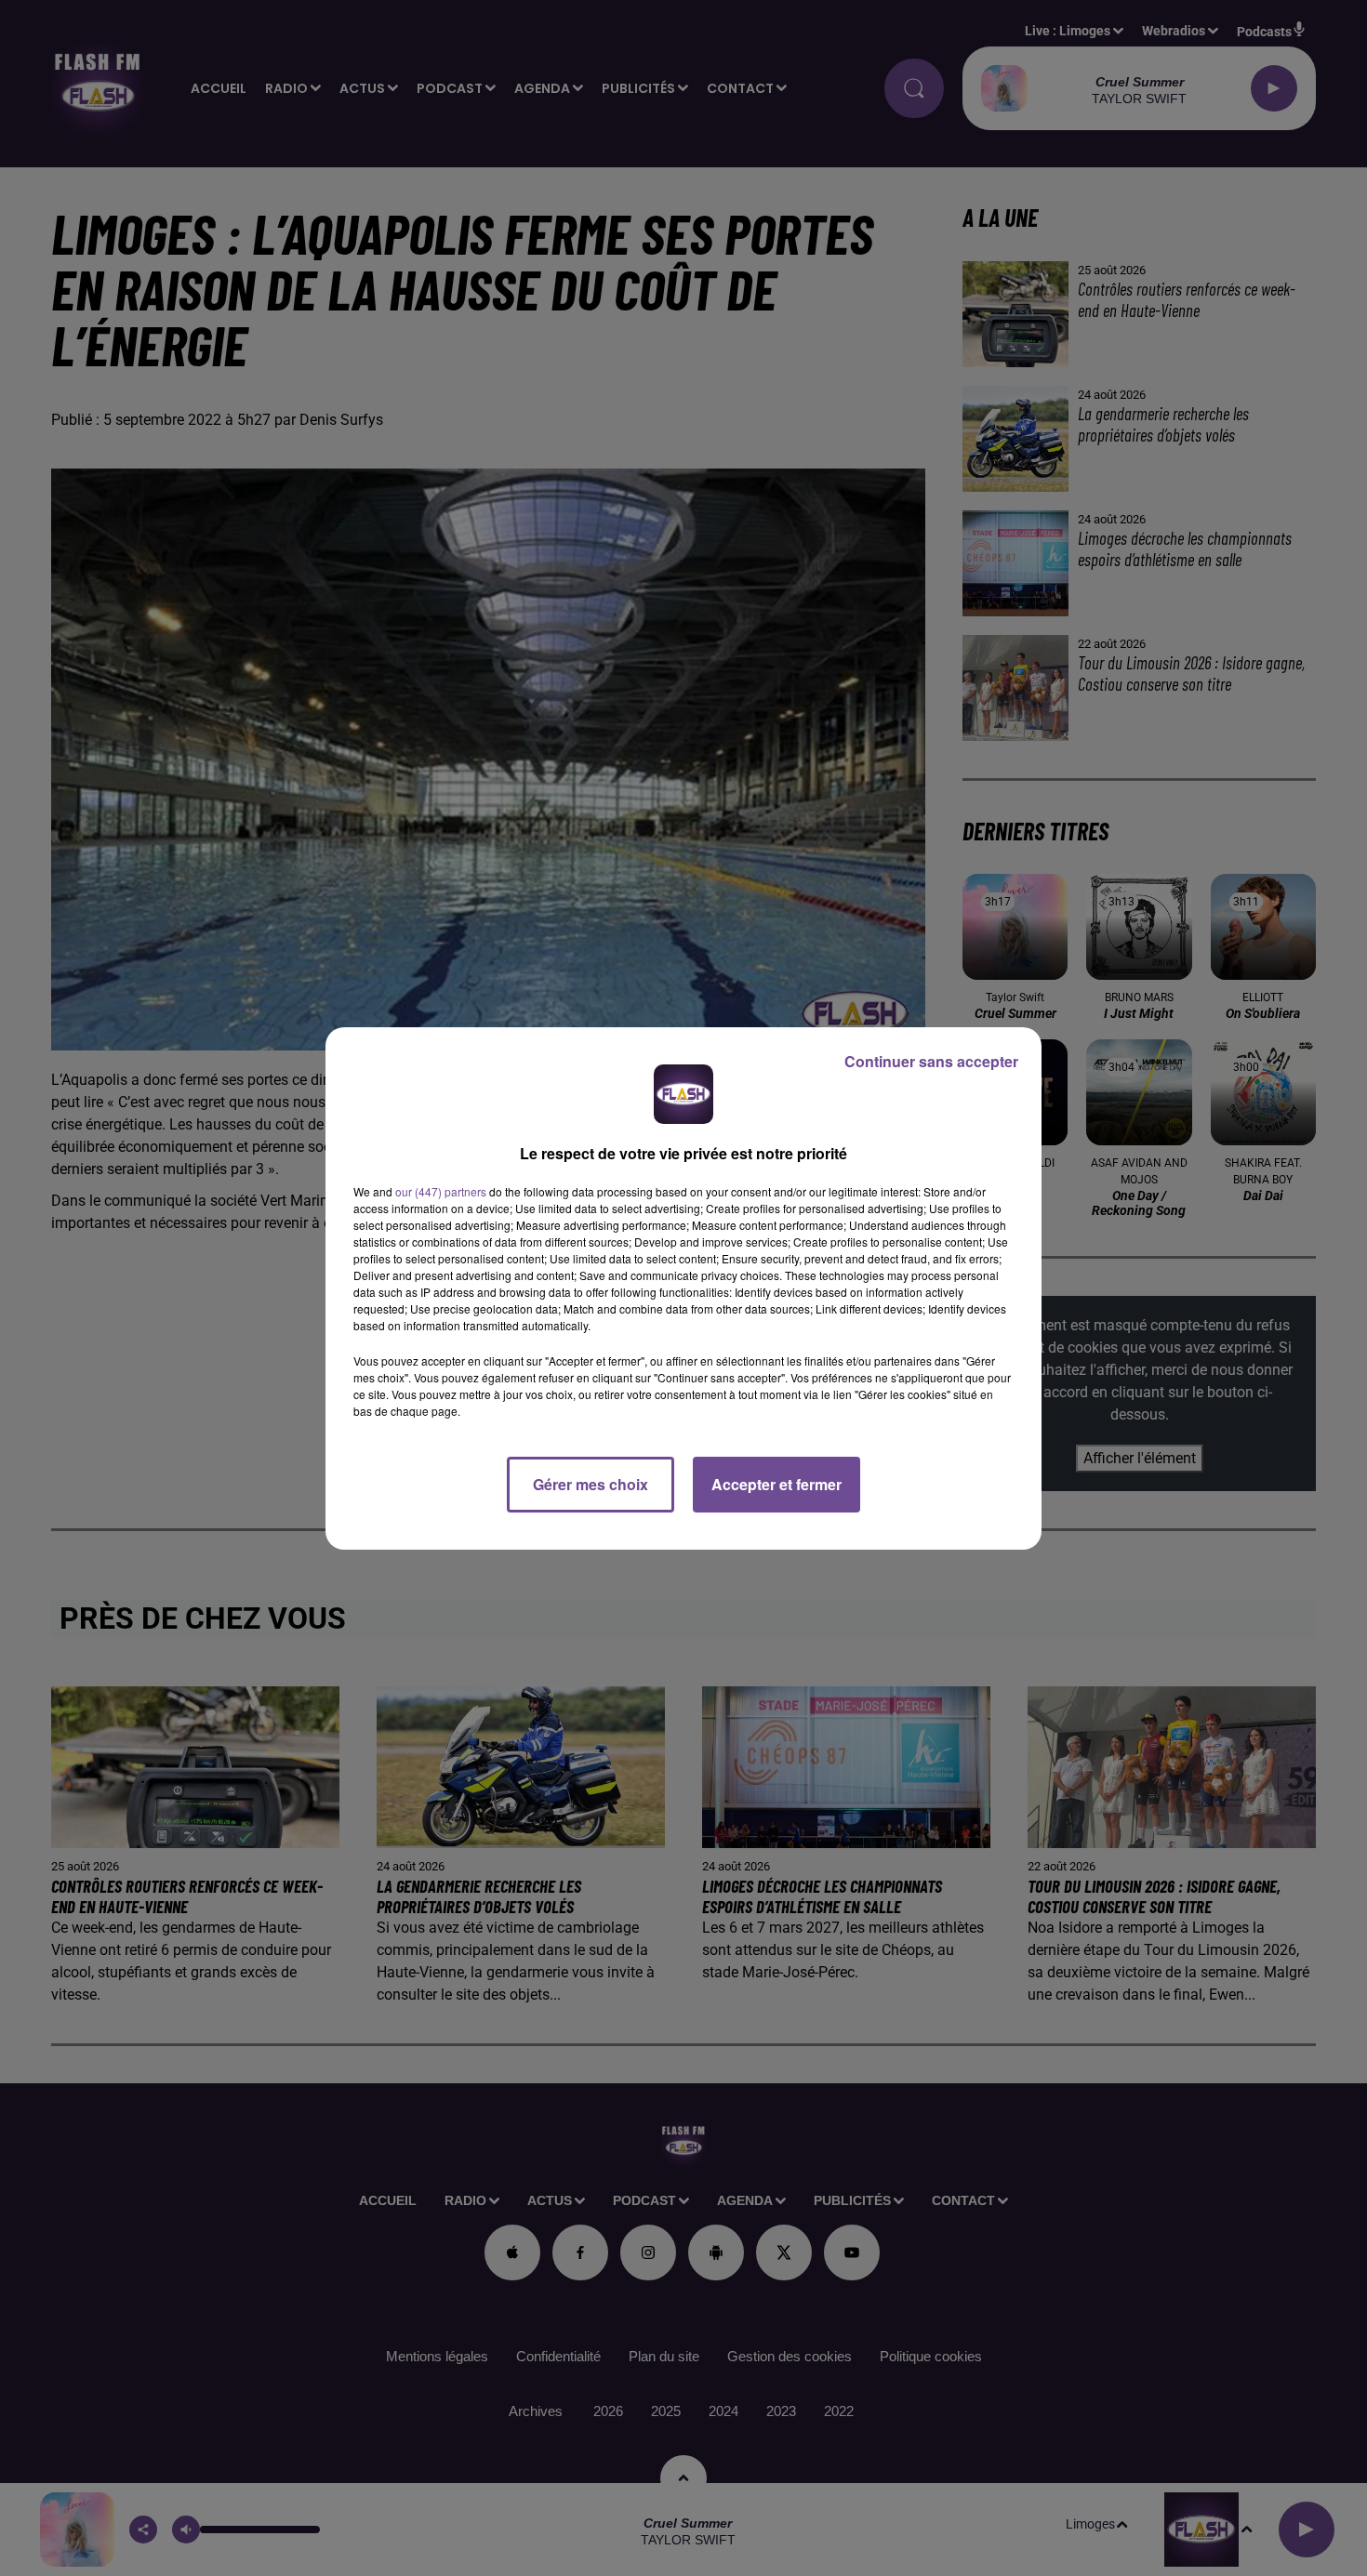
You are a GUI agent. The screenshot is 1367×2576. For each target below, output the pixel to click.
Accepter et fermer (776, 1484)
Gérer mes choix (591, 1484)
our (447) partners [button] (441, 1191)
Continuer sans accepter (931, 1061)
